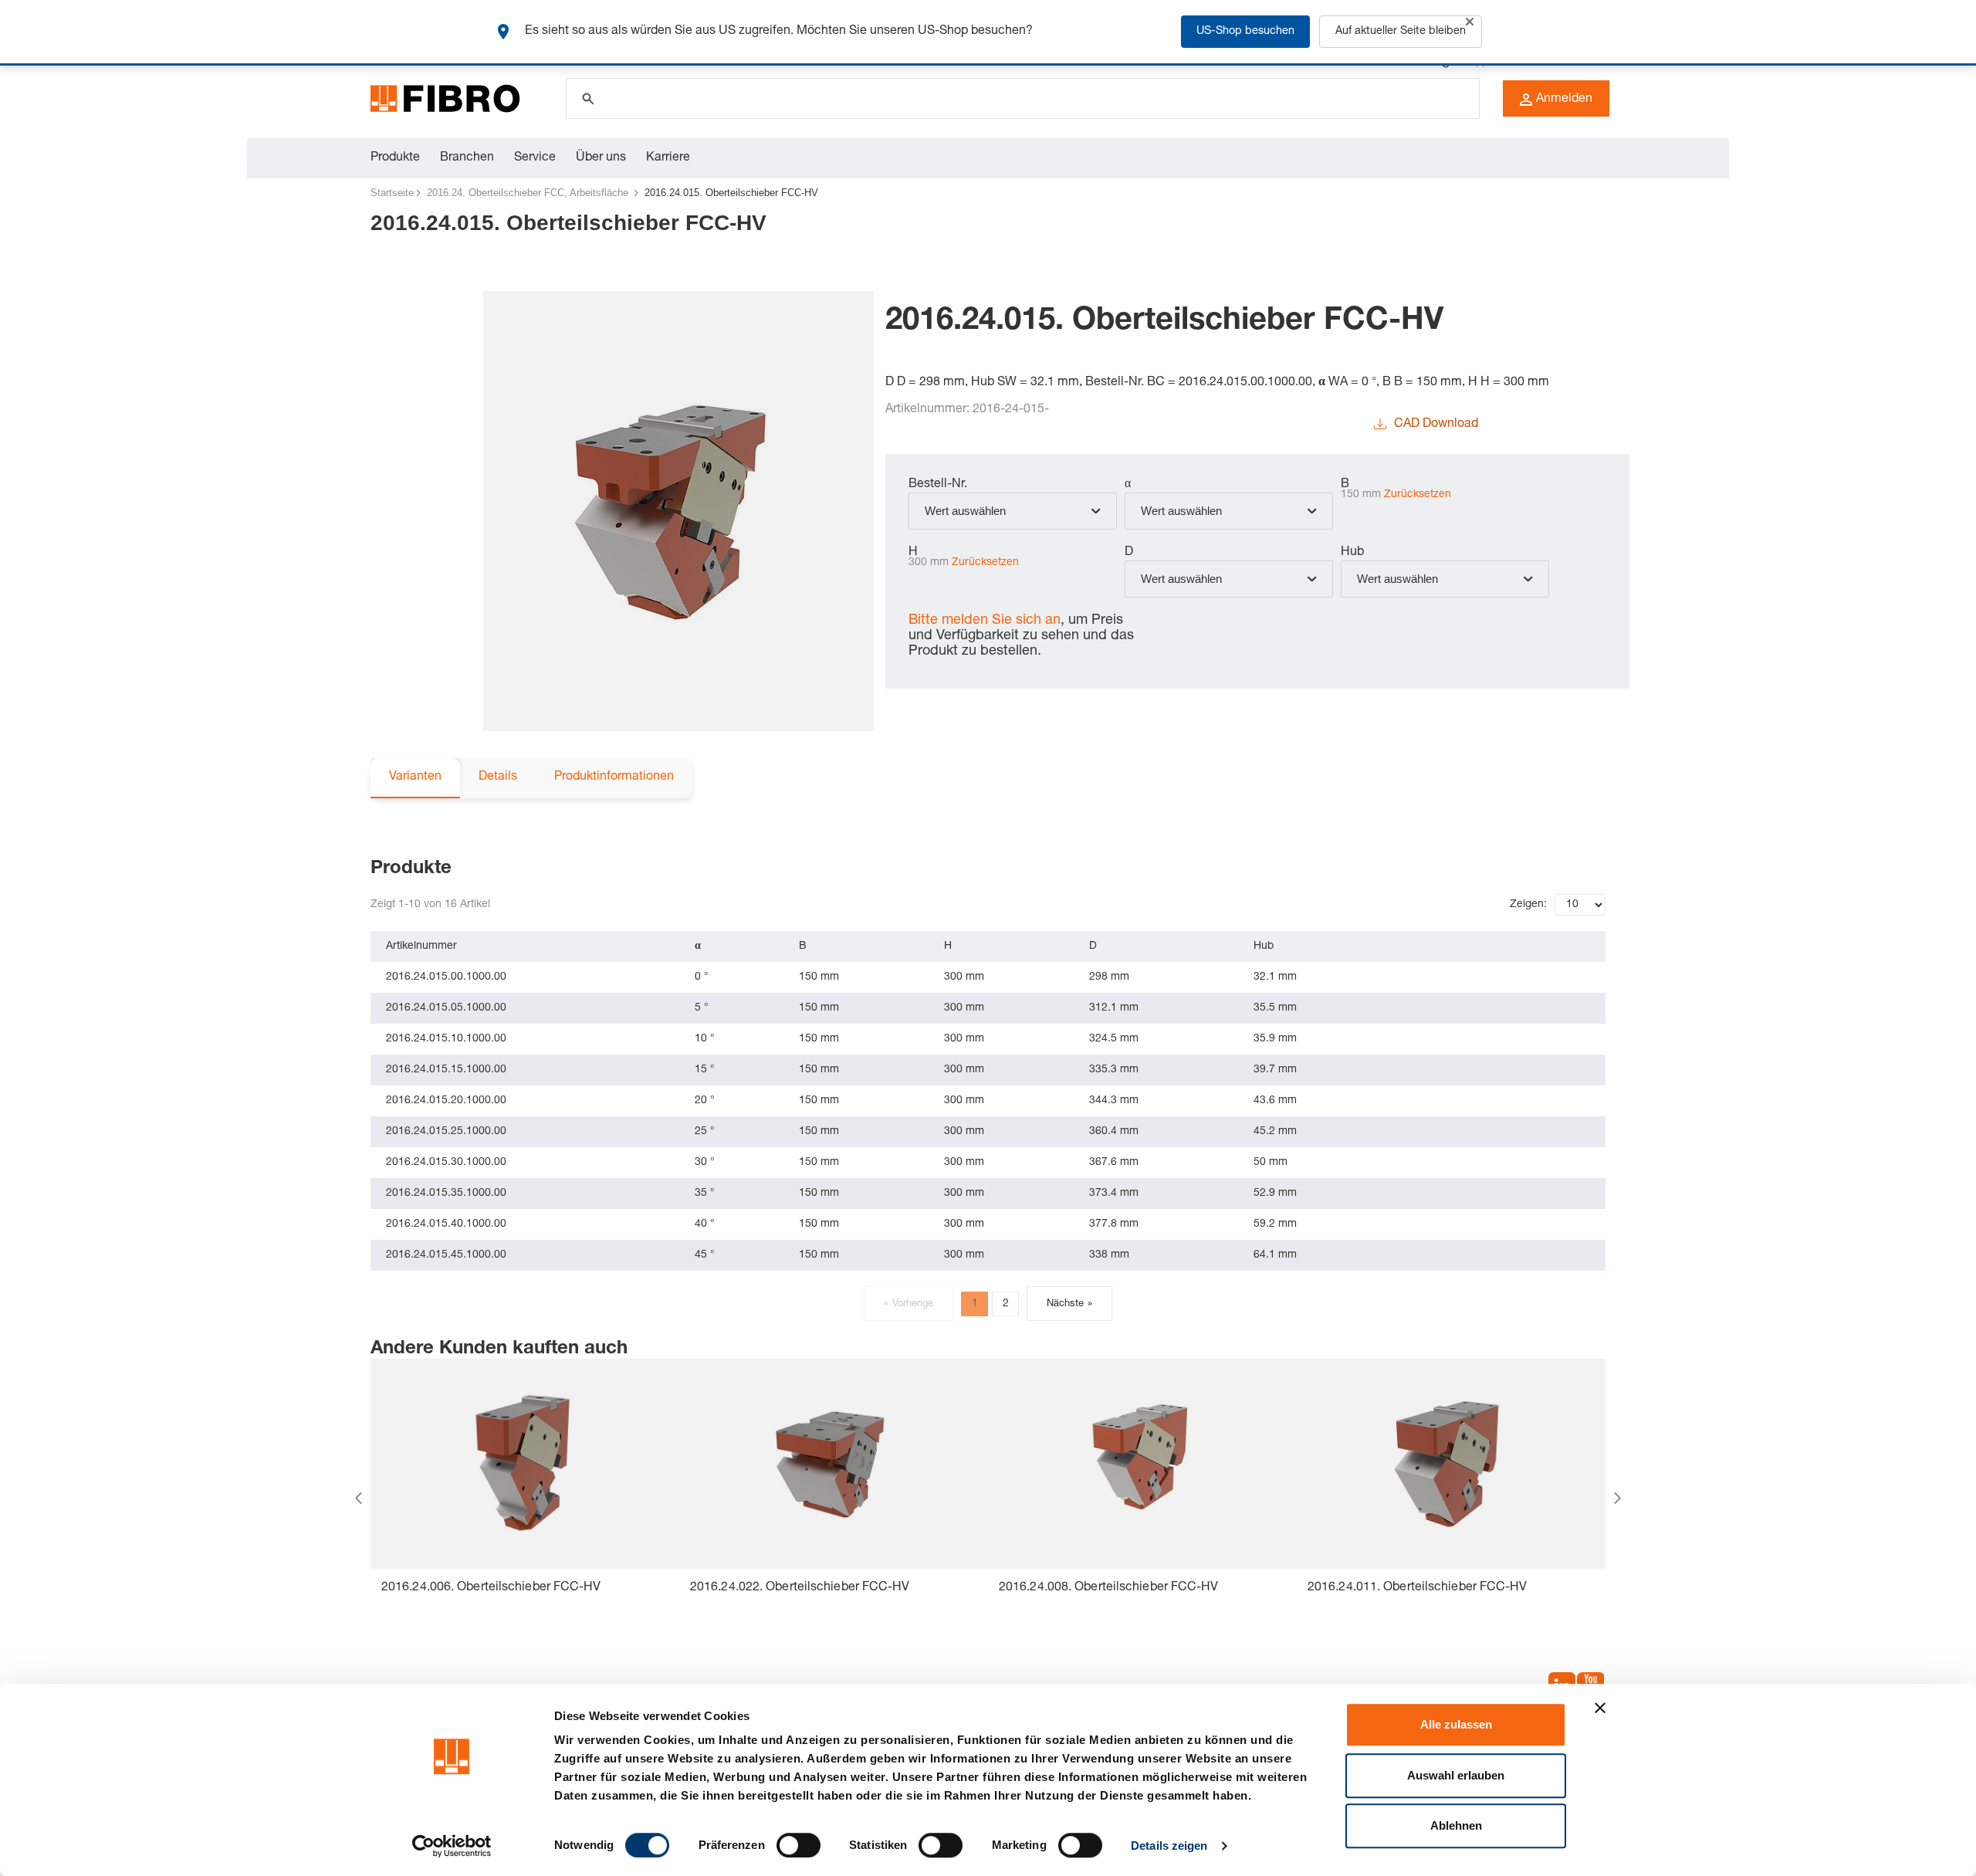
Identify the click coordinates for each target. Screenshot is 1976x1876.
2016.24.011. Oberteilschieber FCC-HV (1418, 1588)
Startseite (392, 193)
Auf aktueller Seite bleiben (1401, 32)
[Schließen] (1470, 22)
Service (535, 158)
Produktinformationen (614, 777)
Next (1617, 1498)
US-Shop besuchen (1245, 32)
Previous (359, 1498)
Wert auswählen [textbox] (965, 511)
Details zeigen (1169, 1846)
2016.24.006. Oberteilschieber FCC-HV (491, 1588)
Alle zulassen (1456, 1724)
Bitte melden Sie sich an (985, 621)
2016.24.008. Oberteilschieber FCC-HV (1109, 1588)
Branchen (467, 158)
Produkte (395, 158)
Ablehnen (1456, 1825)
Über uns (601, 158)
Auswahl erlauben (1456, 1775)
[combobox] (1013, 511)
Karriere (668, 158)
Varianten (415, 777)
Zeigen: (1528, 905)
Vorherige (908, 1304)
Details (498, 777)
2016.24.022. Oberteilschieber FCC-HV (800, 1588)
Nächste (1069, 1304)
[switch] (799, 1845)
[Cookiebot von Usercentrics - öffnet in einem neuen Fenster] (452, 1846)
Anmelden (1564, 100)
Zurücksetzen (1418, 495)
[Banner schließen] (1600, 1708)
